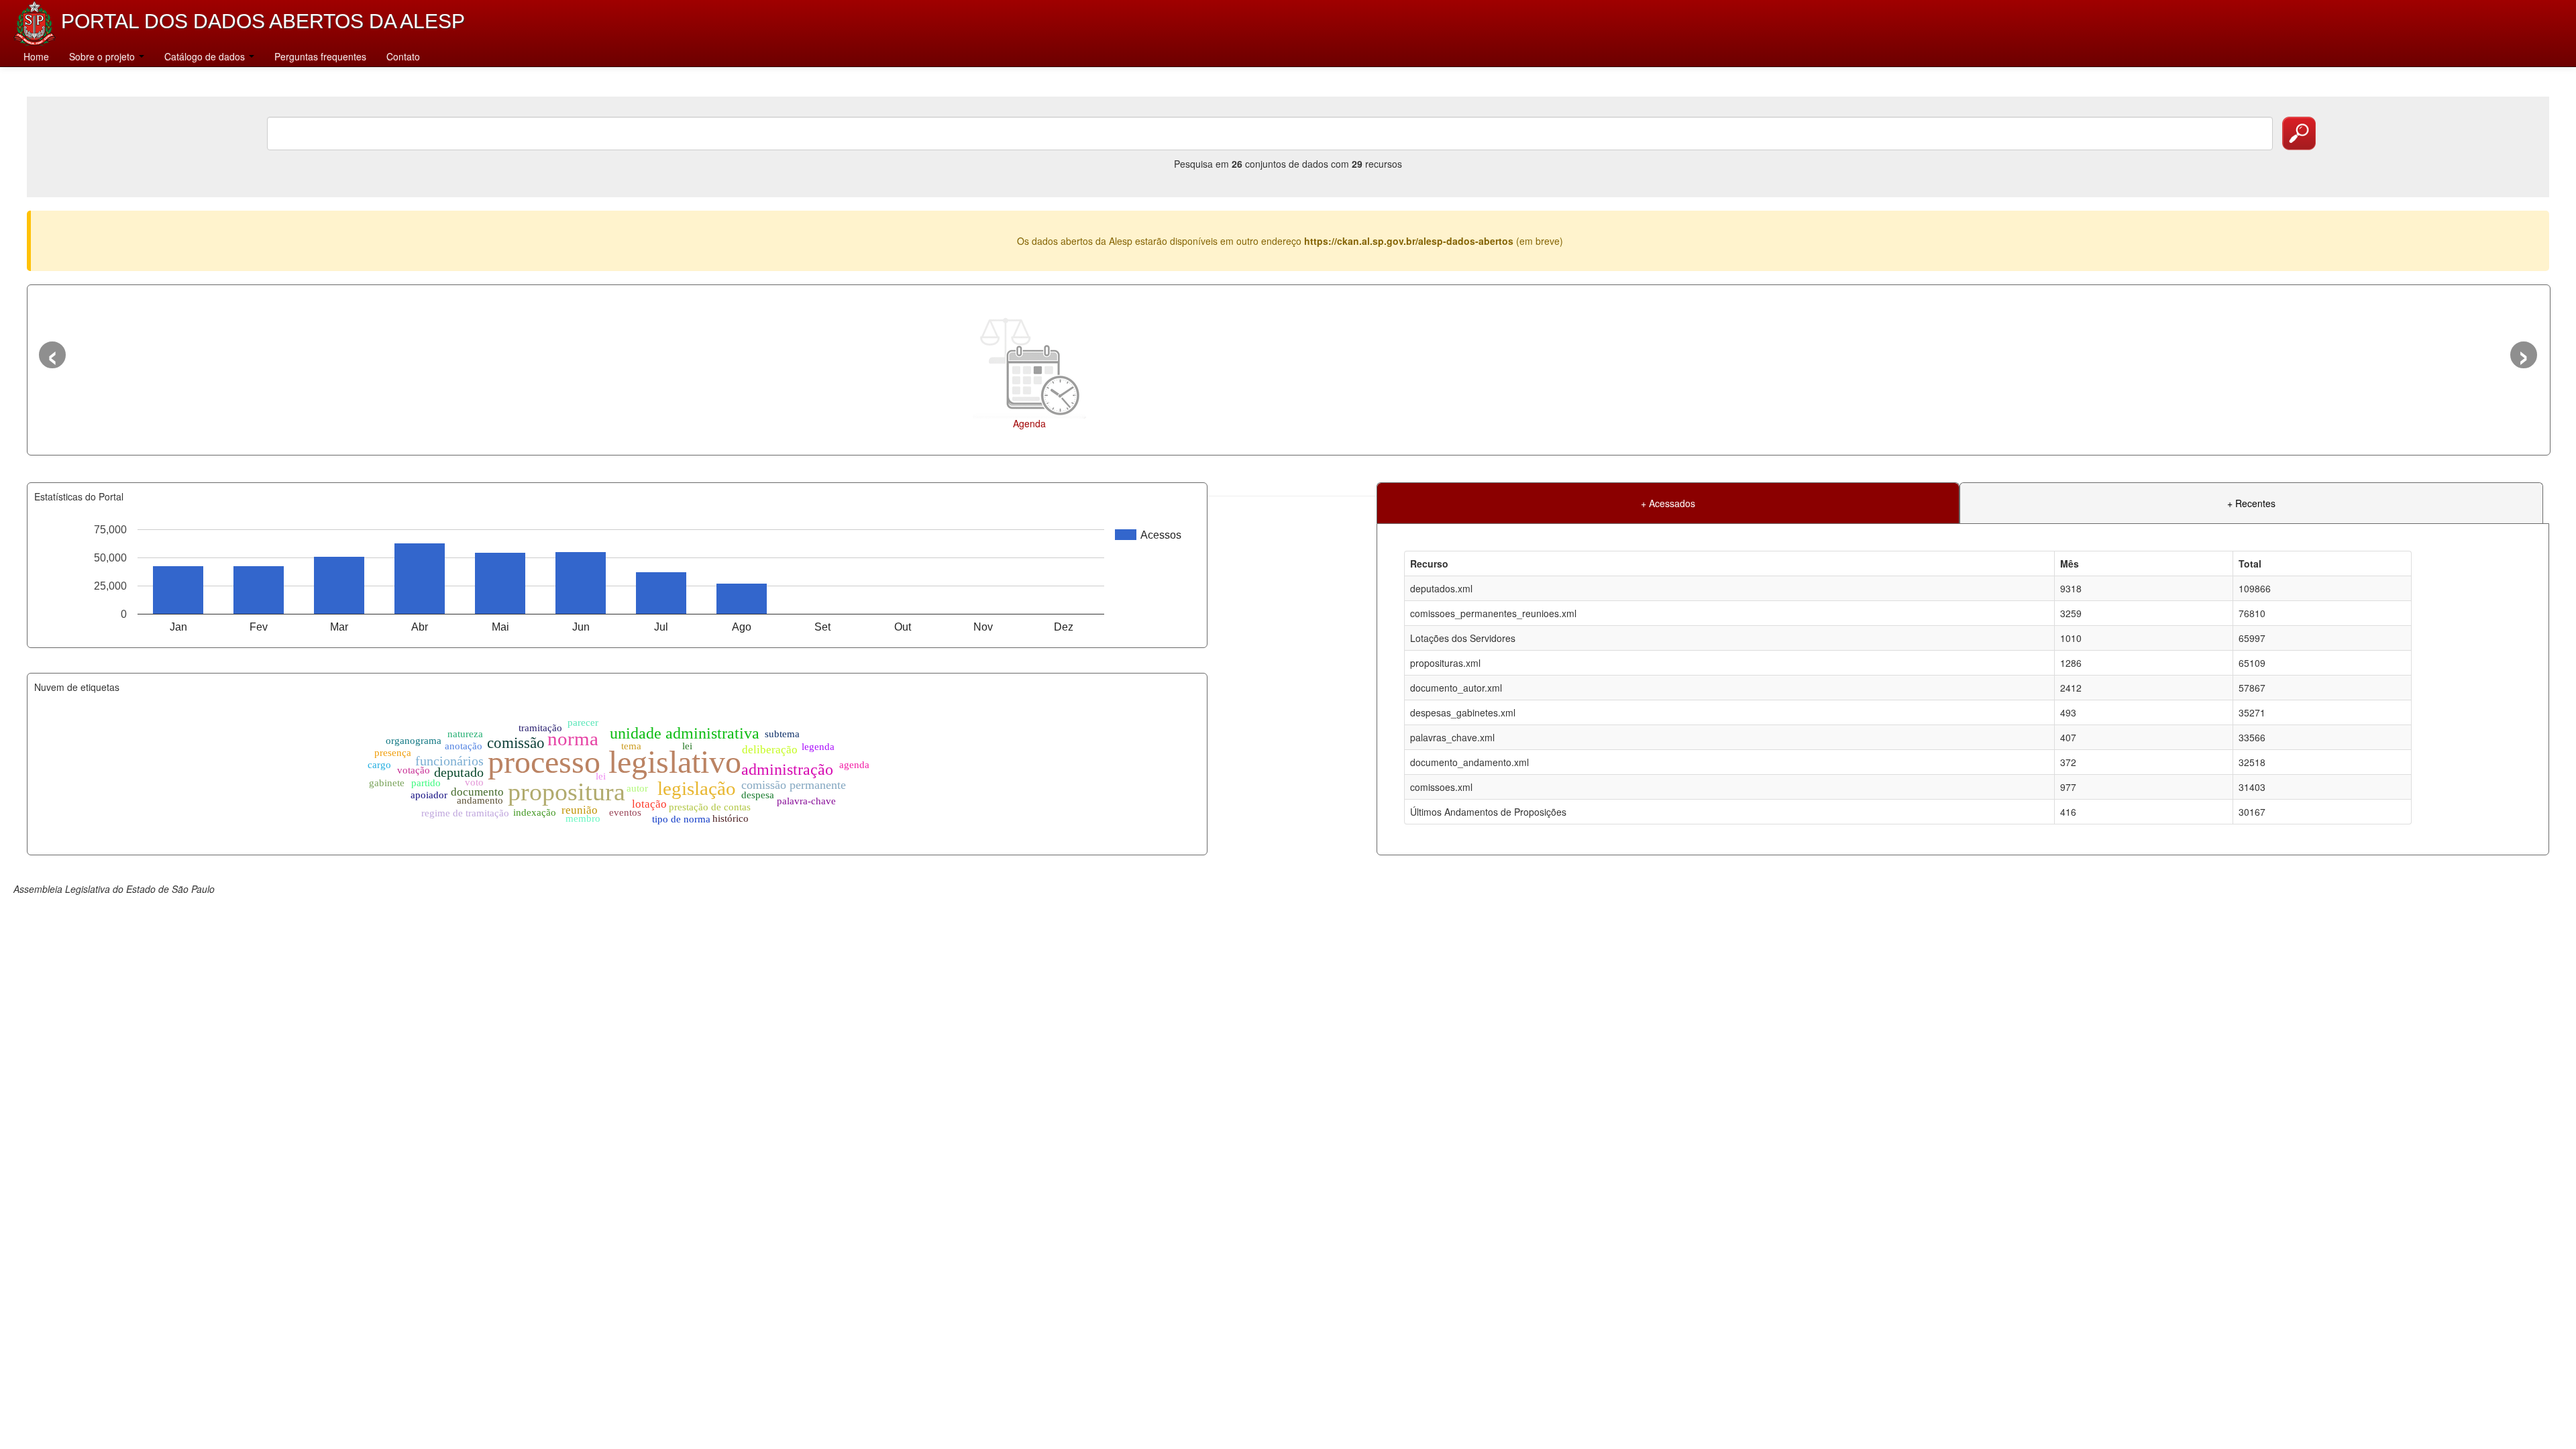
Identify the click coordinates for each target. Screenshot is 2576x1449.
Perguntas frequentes (320, 56)
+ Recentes (2251, 503)
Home (36, 56)
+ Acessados (1668, 503)
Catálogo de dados (206, 56)
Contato (403, 56)
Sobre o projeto (103, 56)
